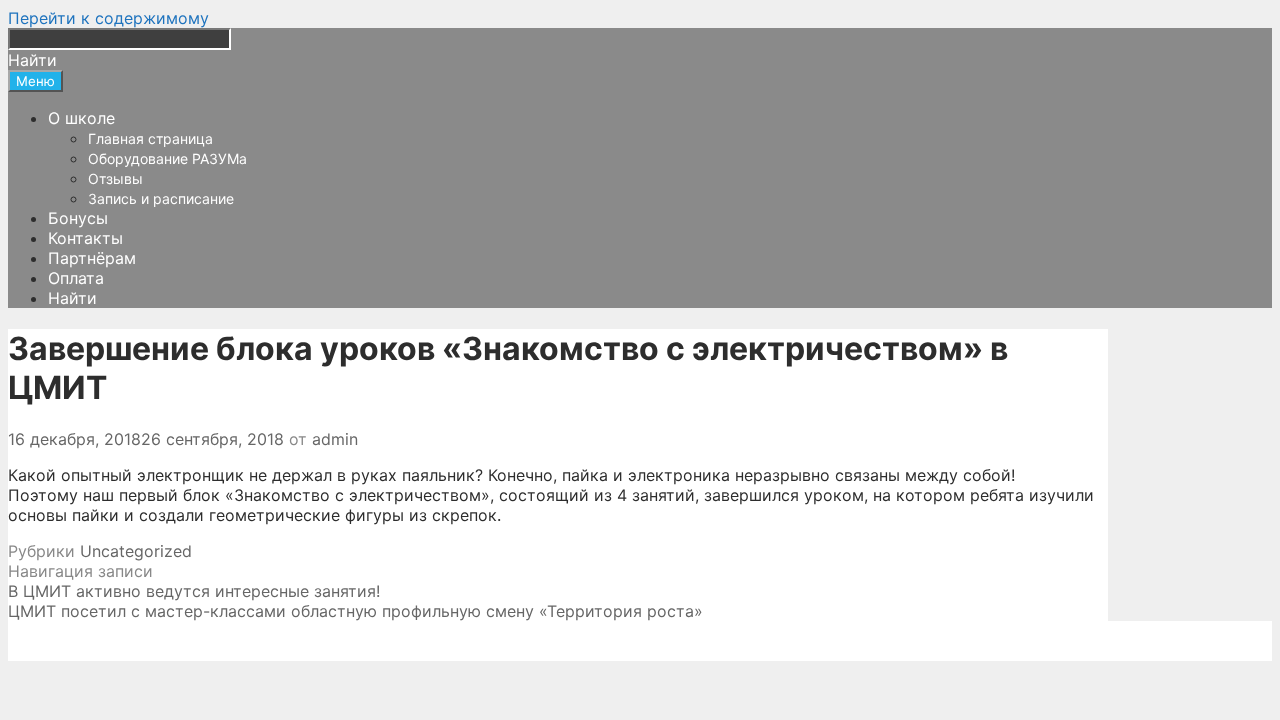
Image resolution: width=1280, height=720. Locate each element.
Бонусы (78, 218)
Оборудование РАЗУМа (167, 158)
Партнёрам (92, 258)
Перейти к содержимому (108, 18)
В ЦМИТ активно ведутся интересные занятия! (194, 591)
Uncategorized (136, 551)
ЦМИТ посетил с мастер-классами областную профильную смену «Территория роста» (355, 611)
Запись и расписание (161, 198)
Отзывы (115, 178)
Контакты (85, 238)
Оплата (76, 278)
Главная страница (150, 138)
